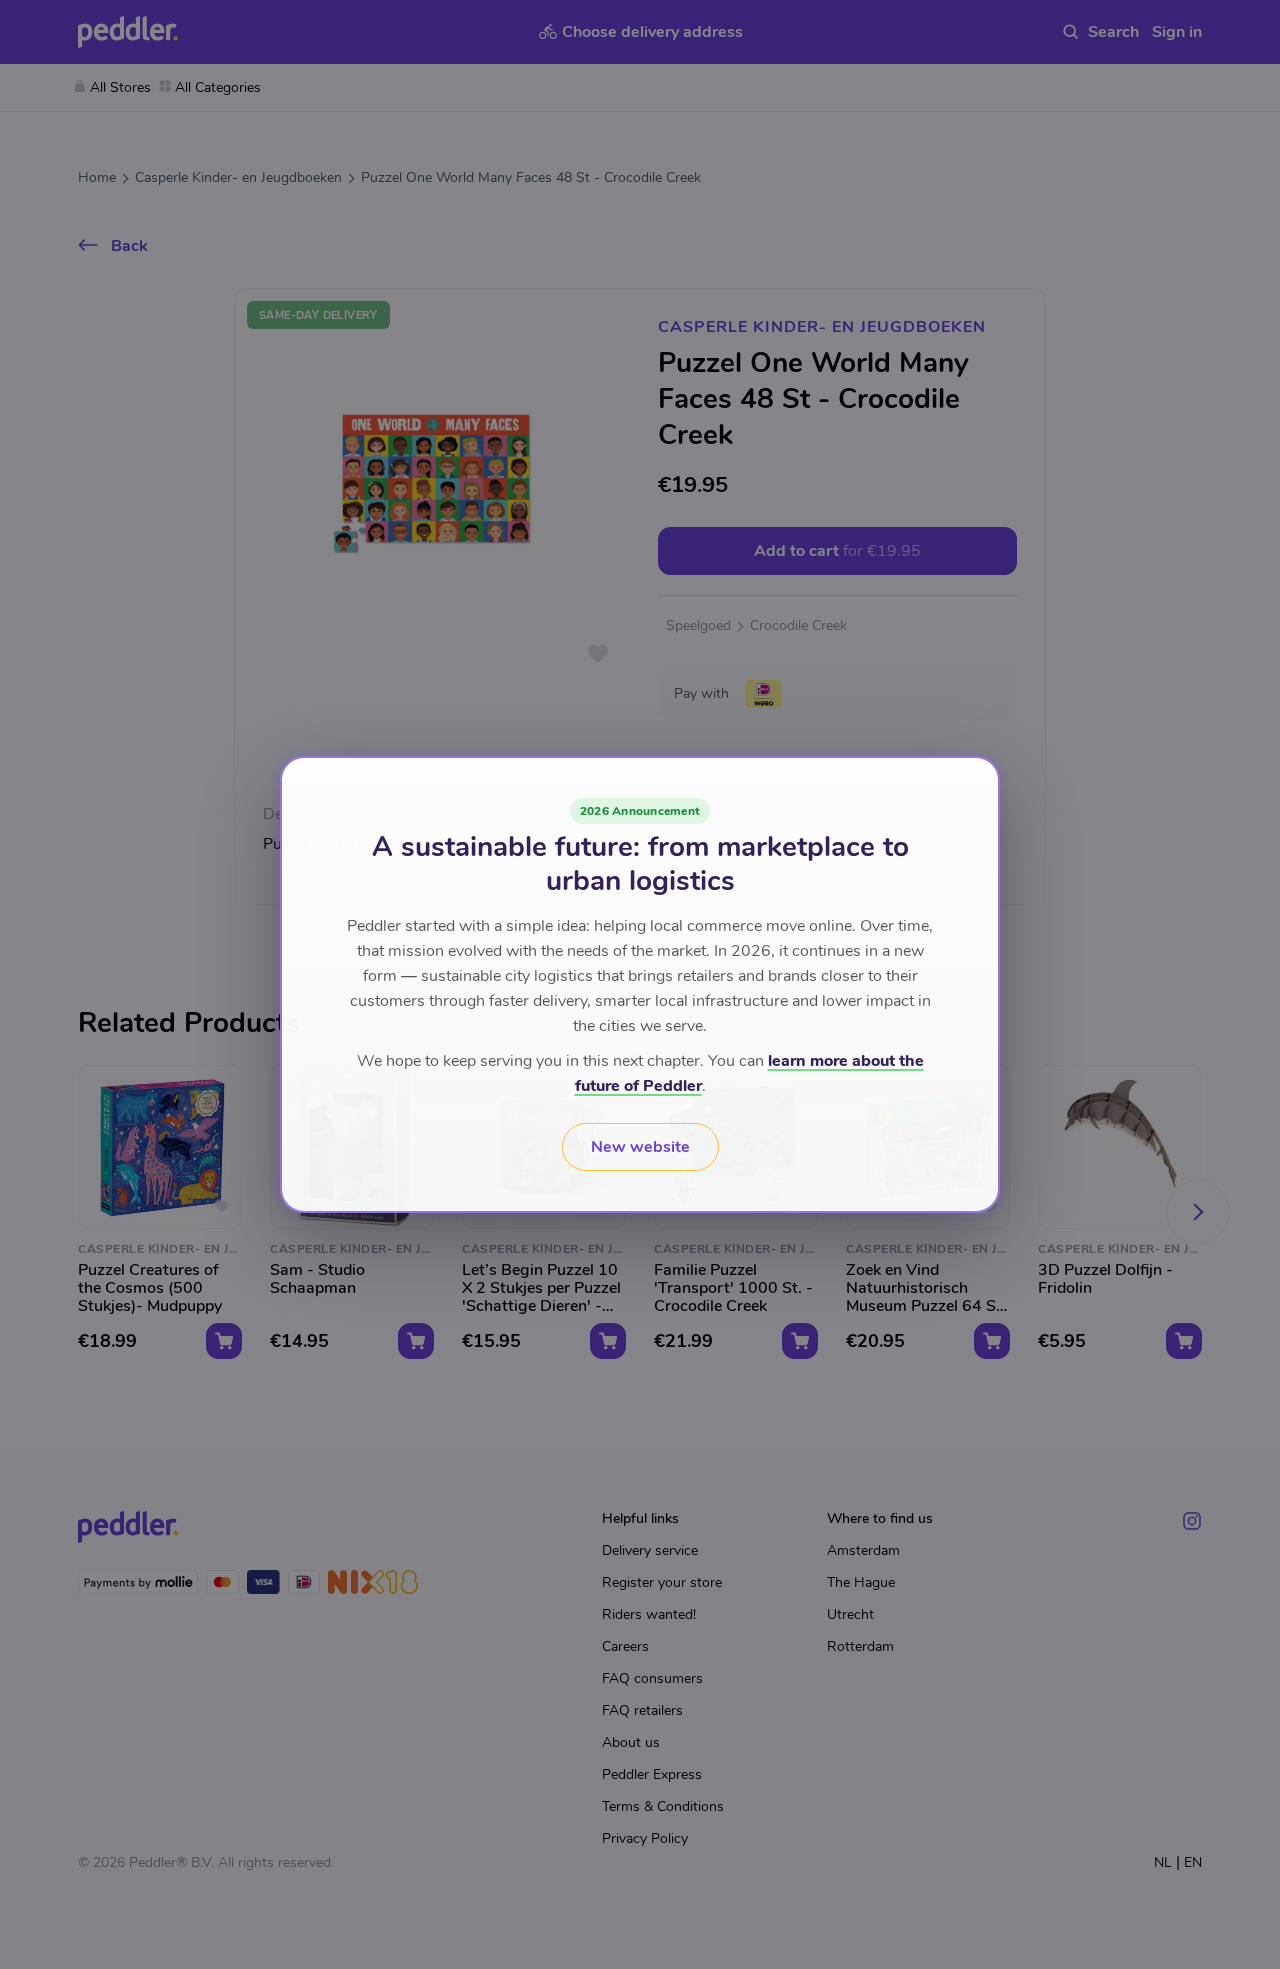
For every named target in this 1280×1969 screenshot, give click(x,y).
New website (640, 1147)
